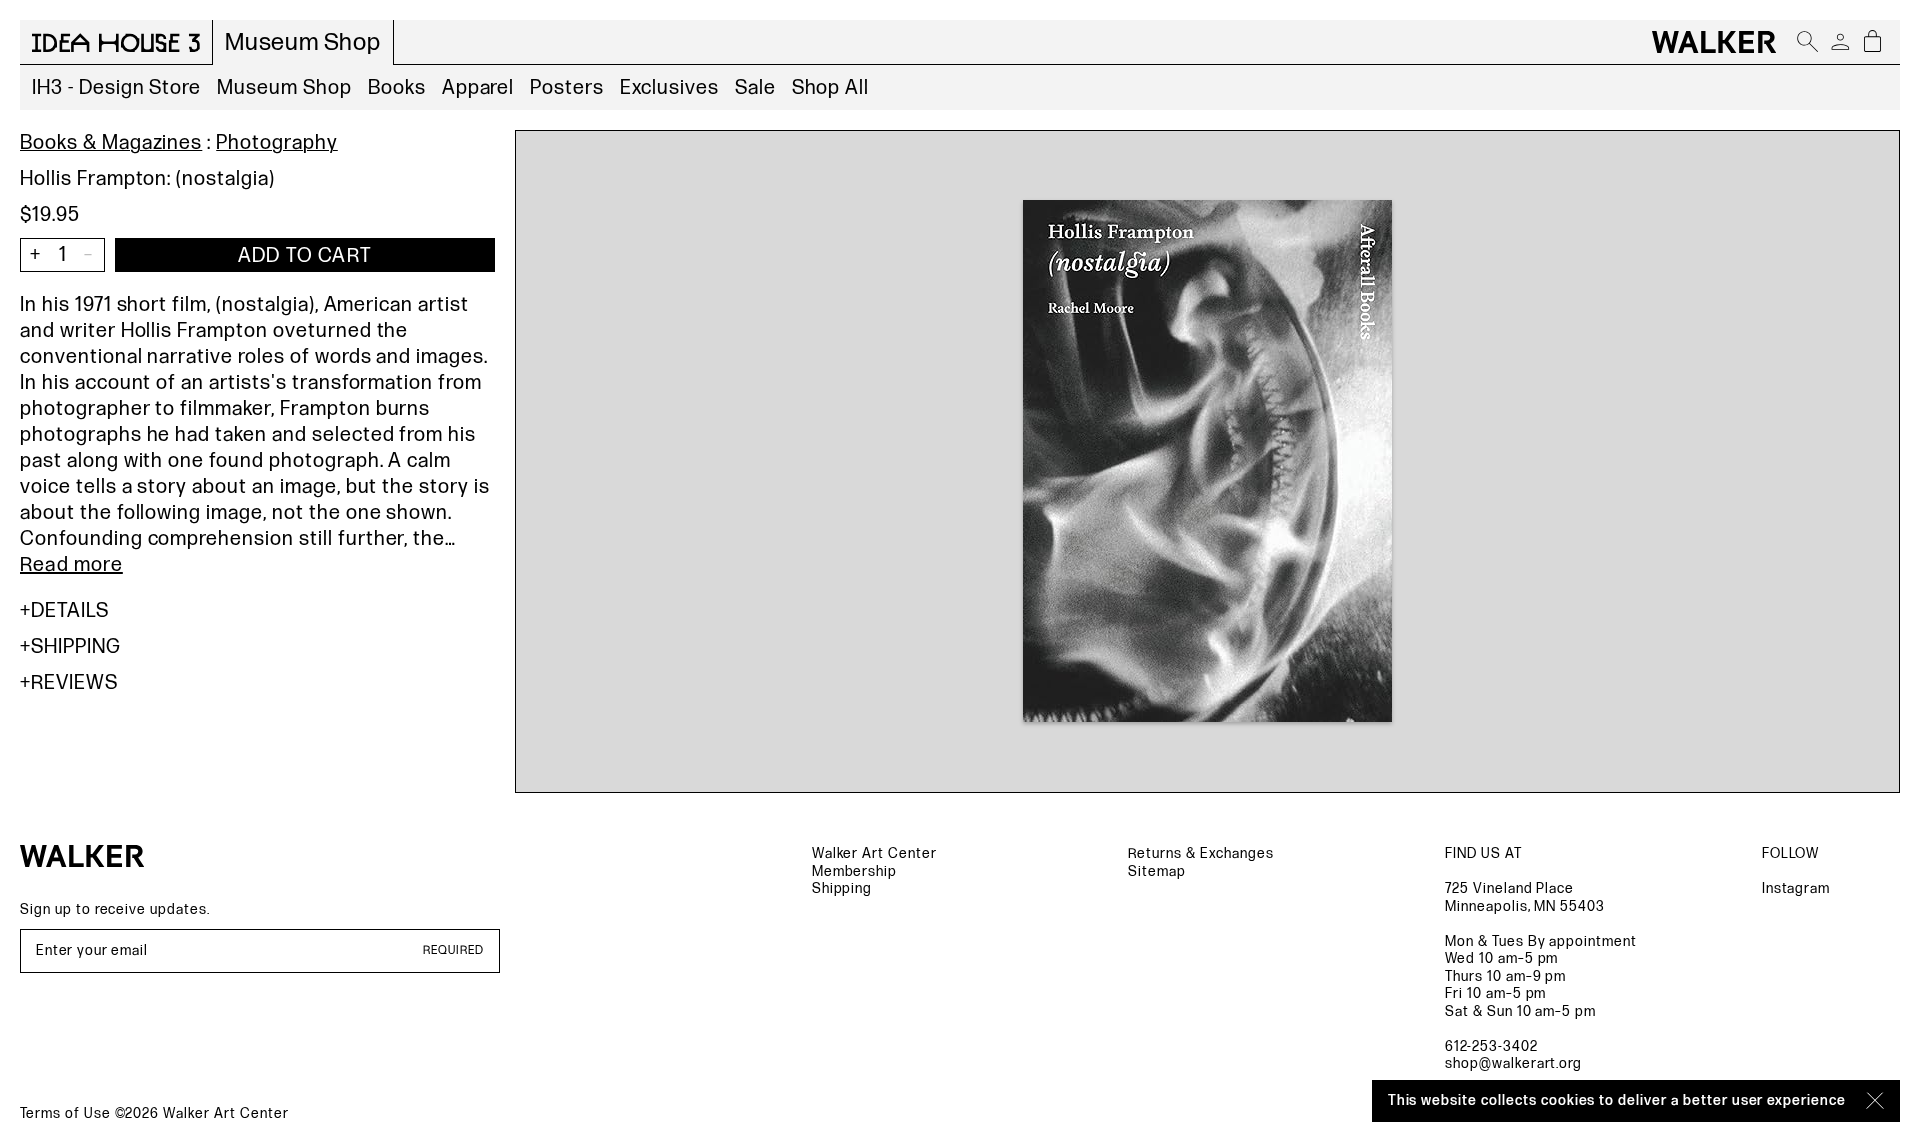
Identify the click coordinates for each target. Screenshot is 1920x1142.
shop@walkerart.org (1513, 1063)
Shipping (76, 647)
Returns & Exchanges (1200, 853)
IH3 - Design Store (116, 88)
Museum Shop (284, 88)
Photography (277, 143)
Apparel (478, 88)
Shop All (831, 88)
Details (70, 611)
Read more (71, 565)
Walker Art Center (874, 853)
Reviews (74, 683)
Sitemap (1157, 871)
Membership (855, 871)
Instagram (1796, 888)
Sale (755, 88)
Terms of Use (65, 1113)
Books (397, 88)
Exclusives (669, 88)
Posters (567, 88)
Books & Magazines (111, 143)
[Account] (1840, 42)
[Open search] (1808, 42)
